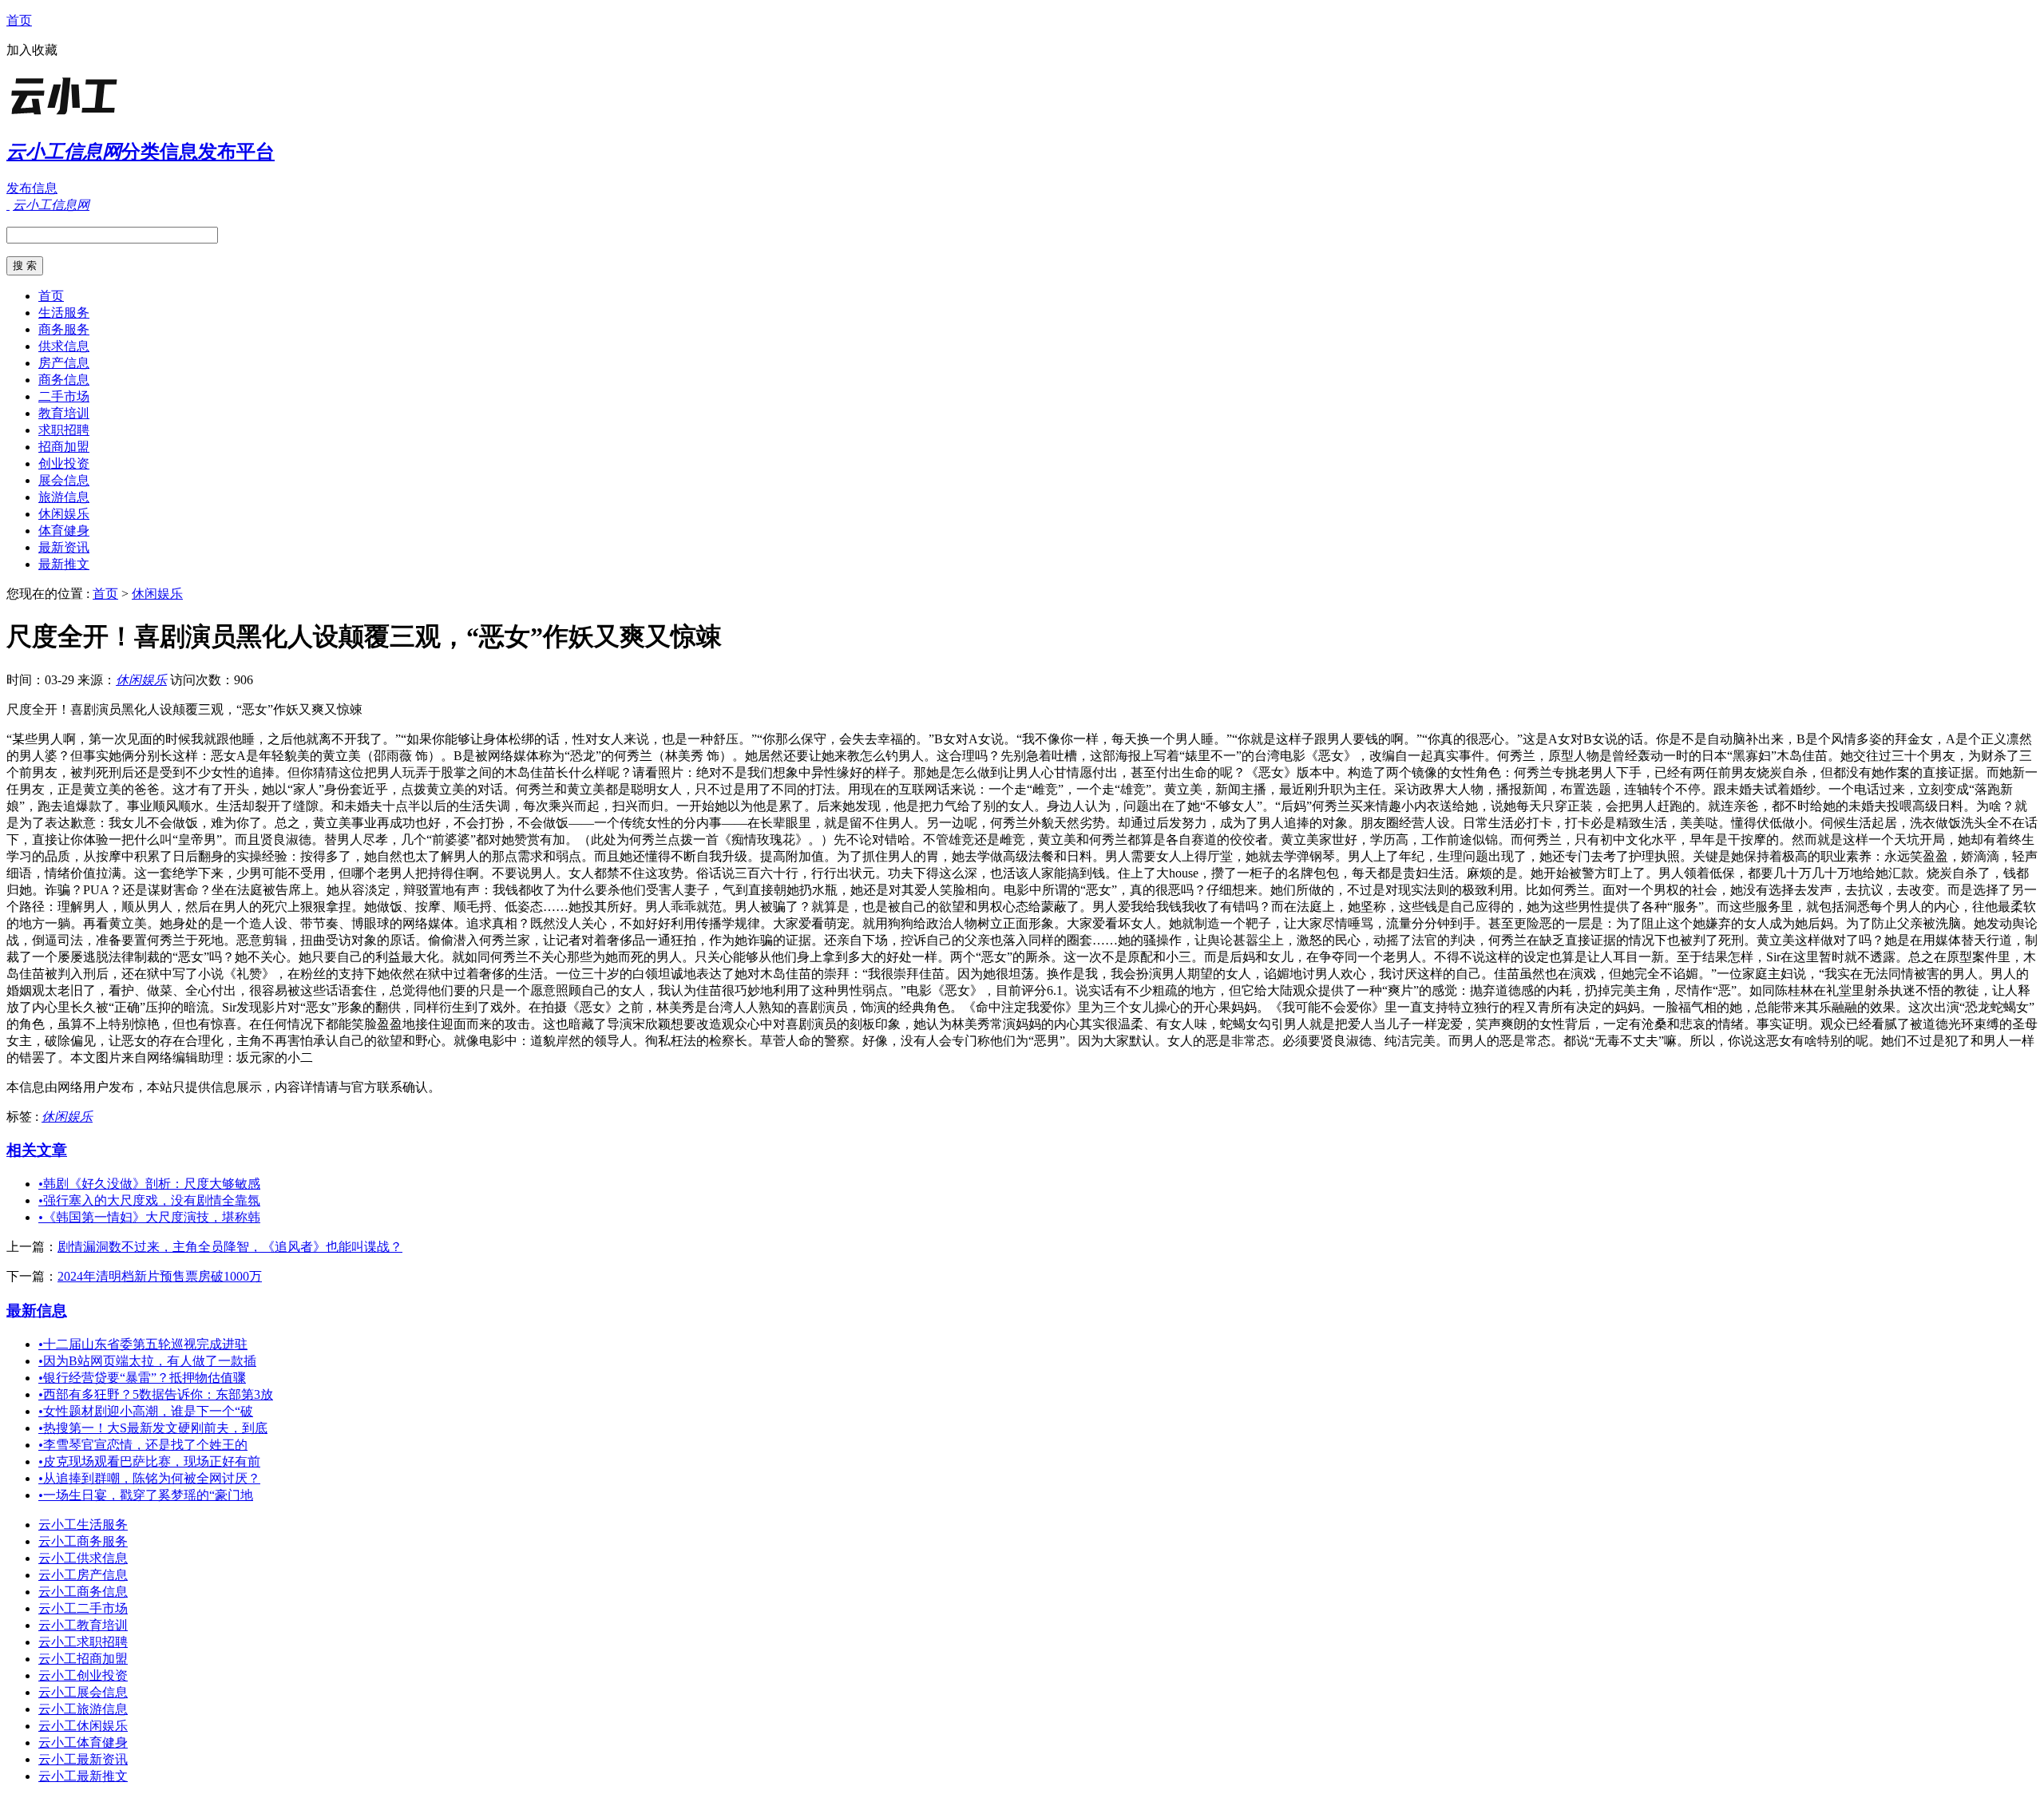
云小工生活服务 (83, 1525)
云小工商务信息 (83, 1592)
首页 (19, 20)
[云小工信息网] (106, 115)
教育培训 (64, 413)
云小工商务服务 (83, 1541)
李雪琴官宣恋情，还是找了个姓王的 (143, 1445)
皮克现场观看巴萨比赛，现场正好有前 (149, 1461)
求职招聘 (64, 430)
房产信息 (64, 363)
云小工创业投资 (83, 1675)
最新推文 (64, 564)
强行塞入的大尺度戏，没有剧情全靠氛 (149, 1200)
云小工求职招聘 (83, 1642)
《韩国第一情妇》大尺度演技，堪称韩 (149, 1217)
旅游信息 (64, 497)
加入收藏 (32, 50)
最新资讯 (64, 547)
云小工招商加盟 (83, 1659)
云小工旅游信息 (83, 1709)
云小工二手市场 (83, 1608)
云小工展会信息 (83, 1692)
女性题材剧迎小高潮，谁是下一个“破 (146, 1411)
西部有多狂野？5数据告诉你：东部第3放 (156, 1394)
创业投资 (64, 463)
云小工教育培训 (83, 1625)
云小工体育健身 (83, 1743)
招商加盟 (64, 447)
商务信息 (64, 380)
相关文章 (37, 1150)
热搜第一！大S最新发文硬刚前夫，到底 (153, 1428)
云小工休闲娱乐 (83, 1726)
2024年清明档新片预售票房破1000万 (160, 1276)
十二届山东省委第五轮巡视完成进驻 (143, 1344)
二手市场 (64, 396)
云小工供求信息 (83, 1558)
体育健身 (64, 531)
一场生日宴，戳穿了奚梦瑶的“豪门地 (146, 1495)
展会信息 (64, 480)
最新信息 (37, 1311)
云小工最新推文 (83, 1776)
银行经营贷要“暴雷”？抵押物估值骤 (142, 1378)
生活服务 (64, 313)
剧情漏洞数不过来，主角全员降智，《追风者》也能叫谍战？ (230, 1247)
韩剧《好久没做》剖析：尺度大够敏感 (149, 1184)
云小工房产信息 (83, 1575)
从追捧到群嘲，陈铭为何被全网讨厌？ (149, 1478)
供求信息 (64, 346)
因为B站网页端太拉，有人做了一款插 (147, 1361)
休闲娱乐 (64, 514)
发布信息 (32, 188)
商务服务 (64, 329)
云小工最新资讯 (83, 1759)
